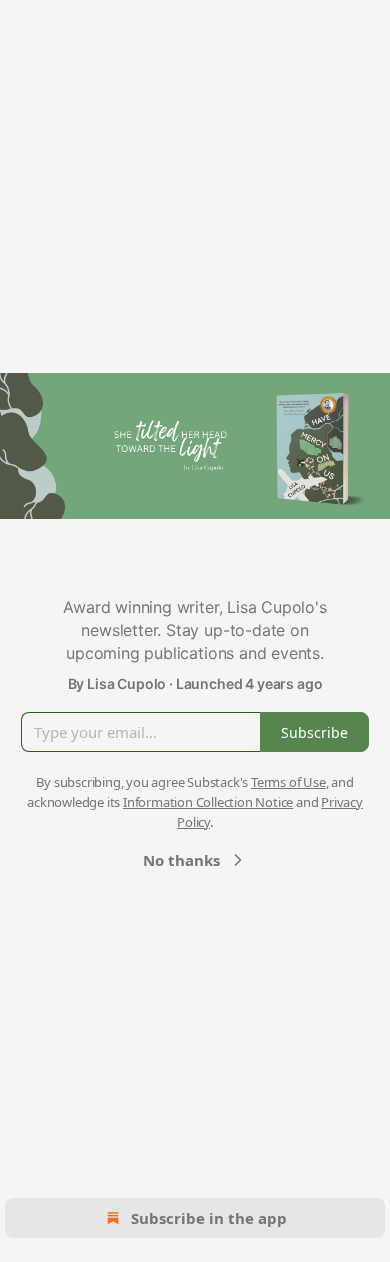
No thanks (181, 860)
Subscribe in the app (209, 1218)
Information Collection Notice (208, 802)
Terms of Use (288, 782)
